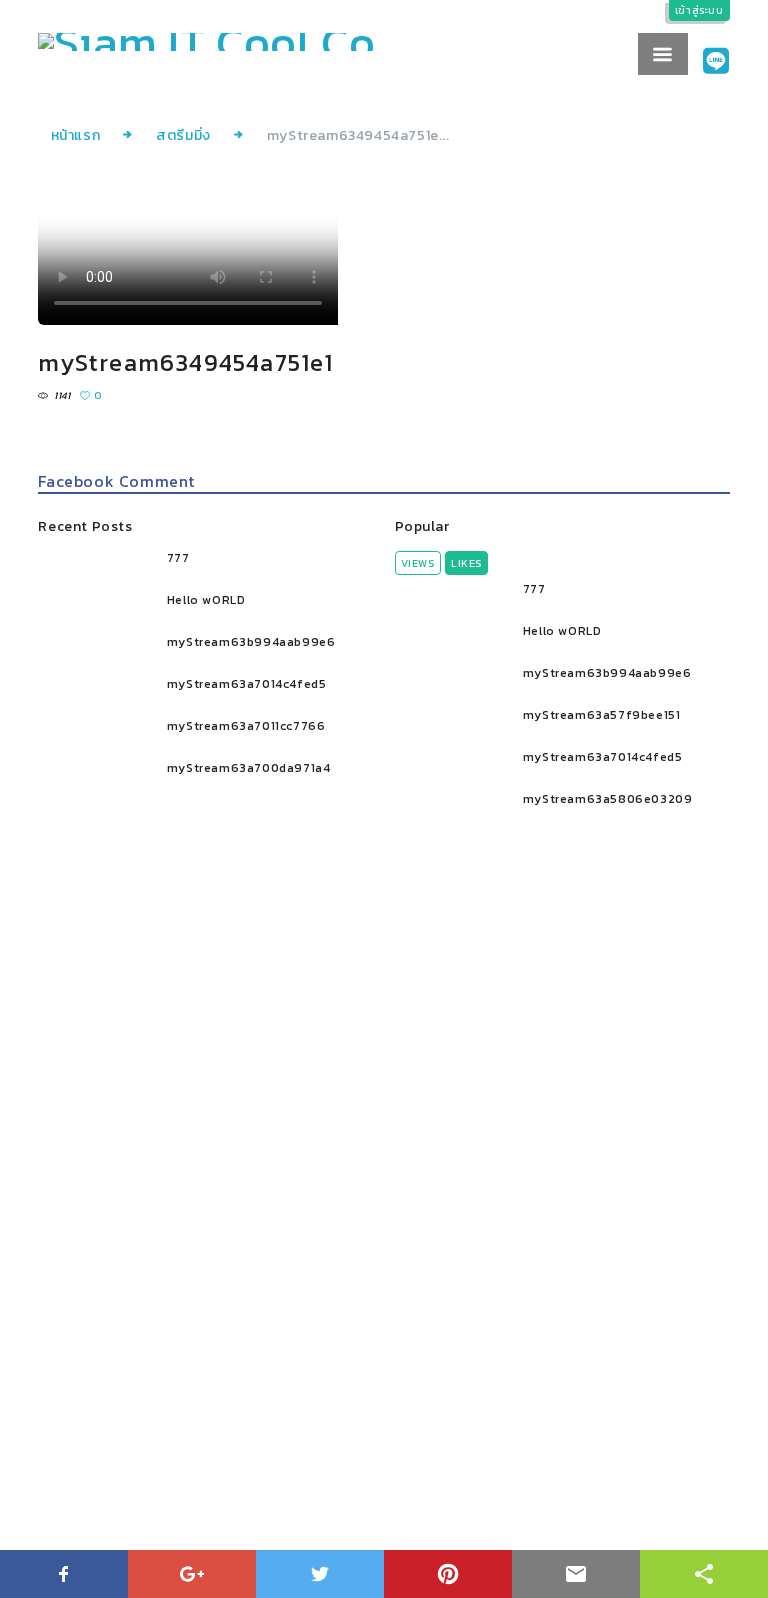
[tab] (418, 563)
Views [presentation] (418, 563)
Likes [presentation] (466, 563)
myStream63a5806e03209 (608, 799)
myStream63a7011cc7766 (246, 726)
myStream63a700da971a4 (249, 768)
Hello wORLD (206, 600)
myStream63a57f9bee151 (602, 715)
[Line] (716, 61)
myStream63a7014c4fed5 (247, 684)
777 (178, 558)
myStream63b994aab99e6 (251, 642)
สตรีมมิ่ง (183, 135)
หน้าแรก (76, 135)
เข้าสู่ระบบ (699, 10)
